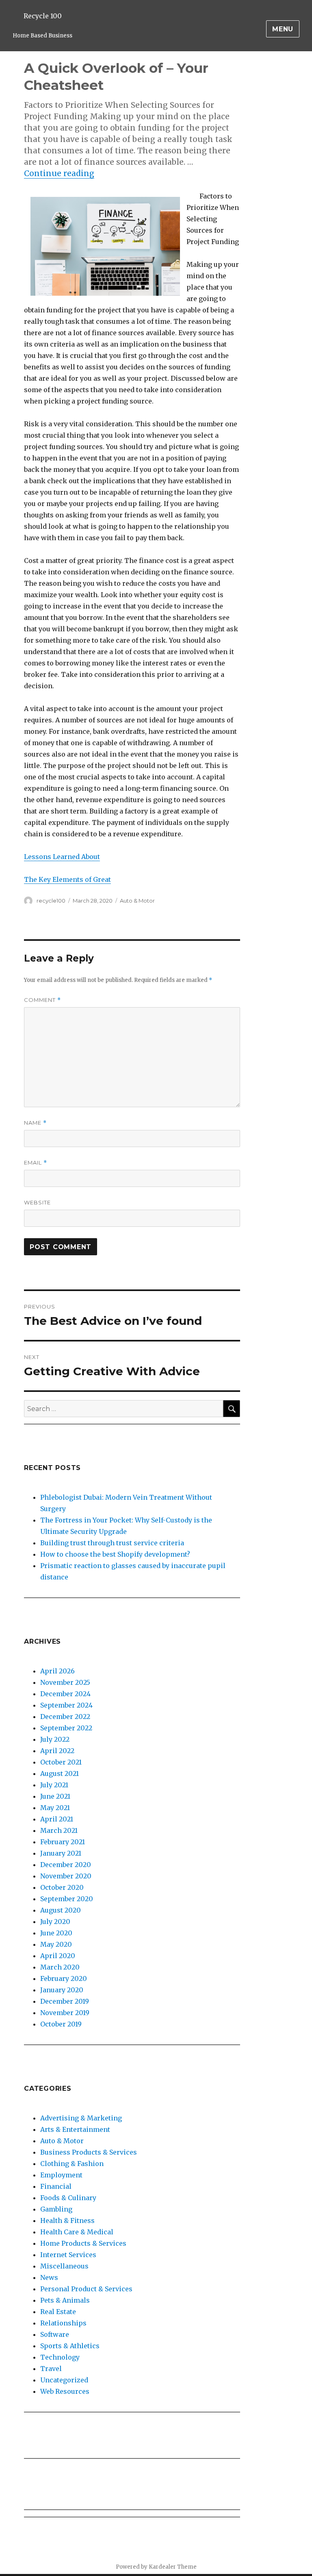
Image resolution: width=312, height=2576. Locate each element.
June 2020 (56, 1933)
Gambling (56, 2209)
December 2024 (65, 1694)
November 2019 (65, 2013)
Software (55, 2334)
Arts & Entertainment (75, 2129)
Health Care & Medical (77, 2232)
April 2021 (57, 1819)
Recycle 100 (43, 16)
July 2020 (55, 1922)
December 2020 (66, 1865)
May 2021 (55, 1808)
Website (37, 1202)
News (49, 2277)
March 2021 (59, 1830)
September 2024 (66, 1705)
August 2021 (60, 1773)
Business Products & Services (89, 2152)
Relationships (63, 2323)
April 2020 (58, 1956)
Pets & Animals (65, 2300)
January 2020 (62, 1990)
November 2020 (66, 1876)
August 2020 (61, 1910)
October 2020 (62, 1887)
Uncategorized (64, 2380)
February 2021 (63, 1842)
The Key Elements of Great (67, 879)
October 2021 (61, 1762)
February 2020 (64, 1978)
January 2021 (61, 1853)
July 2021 (54, 1785)
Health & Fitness (67, 2220)
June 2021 (55, 1796)
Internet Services (68, 2255)
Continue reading (59, 173)
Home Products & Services (83, 2243)
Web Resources (65, 2391)
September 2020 (67, 1899)
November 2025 (65, 1682)
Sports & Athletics (70, 2346)
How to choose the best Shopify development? (115, 1554)
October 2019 (61, 2024)
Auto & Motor (137, 901)
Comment (42, 1000)
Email (36, 1163)
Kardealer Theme (173, 2567)
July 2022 (55, 1739)
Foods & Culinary (68, 2198)
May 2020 (56, 1944)
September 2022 (66, 1728)
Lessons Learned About (62, 857)
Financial (56, 2186)
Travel (51, 2369)
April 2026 (57, 1671)
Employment (61, 2175)
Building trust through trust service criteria (112, 1543)
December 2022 (65, 1717)
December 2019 (65, 2001)
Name (35, 1123)
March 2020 (60, 1967)
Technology (60, 2357)
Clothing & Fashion (72, 2164)
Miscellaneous (64, 2266)
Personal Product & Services (86, 2289)
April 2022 (57, 1751)
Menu (283, 29)
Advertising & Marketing (81, 2118)
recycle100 (51, 901)
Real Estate (58, 2312)
